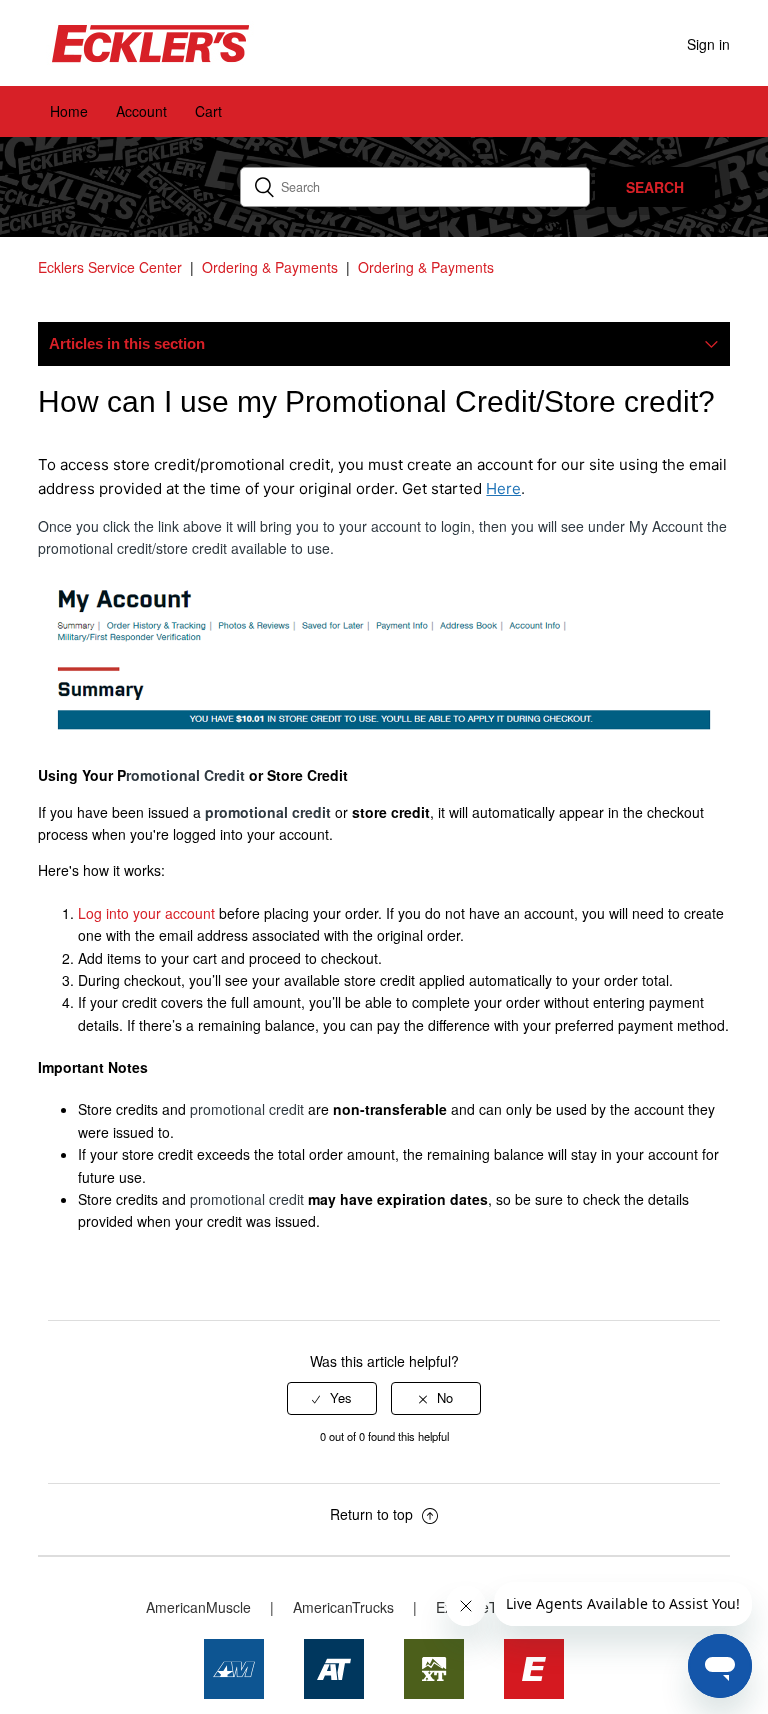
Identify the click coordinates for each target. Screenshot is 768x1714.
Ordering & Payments (270, 267)
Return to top (373, 1514)
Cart (208, 111)
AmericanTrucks (343, 1607)
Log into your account (146, 913)
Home (69, 111)
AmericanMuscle (198, 1607)
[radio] (332, 1398)
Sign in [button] (708, 44)
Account (141, 111)
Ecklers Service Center (110, 267)
